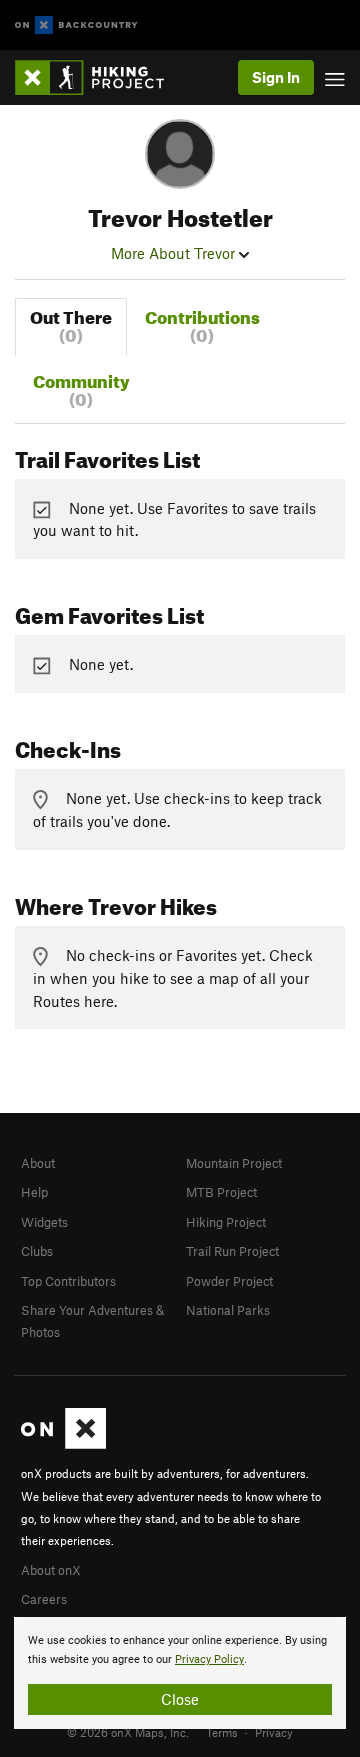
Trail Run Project (232, 1251)
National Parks (228, 1310)
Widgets (44, 1222)
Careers (44, 1599)
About (38, 1163)
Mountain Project (234, 1163)
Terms (222, 1732)
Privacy (274, 1732)
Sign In (276, 77)
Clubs (37, 1251)
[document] (180, 1673)
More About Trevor (175, 253)
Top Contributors (68, 1281)
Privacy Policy (209, 1659)
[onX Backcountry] (76, 25)
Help (34, 1192)
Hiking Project (226, 1222)
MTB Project (221, 1192)
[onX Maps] (63, 1444)
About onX (51, 1570)
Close (180, 1699)
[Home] (99, 77)
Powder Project (229, 1281)
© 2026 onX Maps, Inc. (128, 1732)
